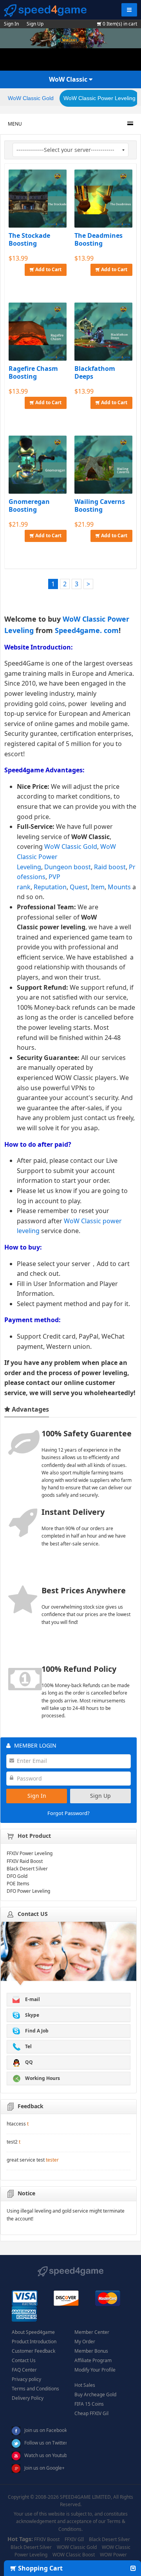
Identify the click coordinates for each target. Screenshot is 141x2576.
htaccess (16, 2124)
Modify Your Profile (95, 2370)
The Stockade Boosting (29, 239)
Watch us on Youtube (47, 2455)
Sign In (11, 24)
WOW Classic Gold (77, 2547)
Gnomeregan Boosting (29, 505)
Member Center (92, 2332)
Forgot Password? (69, 1813)
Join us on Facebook (46, 2430)
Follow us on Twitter (46, 2443)
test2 (12, 2142)
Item (98, 887)
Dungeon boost (68, 867)
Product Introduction (34, 2342)
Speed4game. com (87, 630)
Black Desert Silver (109, 2539)
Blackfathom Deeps (95, 372)
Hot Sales (85, 2385)
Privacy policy (26, 2379)
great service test (26, 2160)
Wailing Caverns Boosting (100, 505)
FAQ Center (24, 2370)
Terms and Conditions (35, 2389)
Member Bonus (91, 2351)
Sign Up (35, 24)
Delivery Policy (28, 2398)
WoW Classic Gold (31, 98)
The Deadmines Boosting (99, 239)
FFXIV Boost (47, 2539)
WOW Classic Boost (74, 2555)
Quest (79, 887)
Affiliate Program (93, 2360)
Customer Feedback (33, 2351)
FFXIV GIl (74, 2539)
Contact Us (24, 2360)
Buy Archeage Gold (95, 2394)
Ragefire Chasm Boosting (33, 372)
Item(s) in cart (120, 24)
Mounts (119, 887)
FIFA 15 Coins (89, 2404)
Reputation (50, 887)
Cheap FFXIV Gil (91, 2413)
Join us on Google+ (44, 2468)
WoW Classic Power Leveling (99, 98)
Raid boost (110, 867)
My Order (85, 2342)
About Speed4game (33, 2332)
